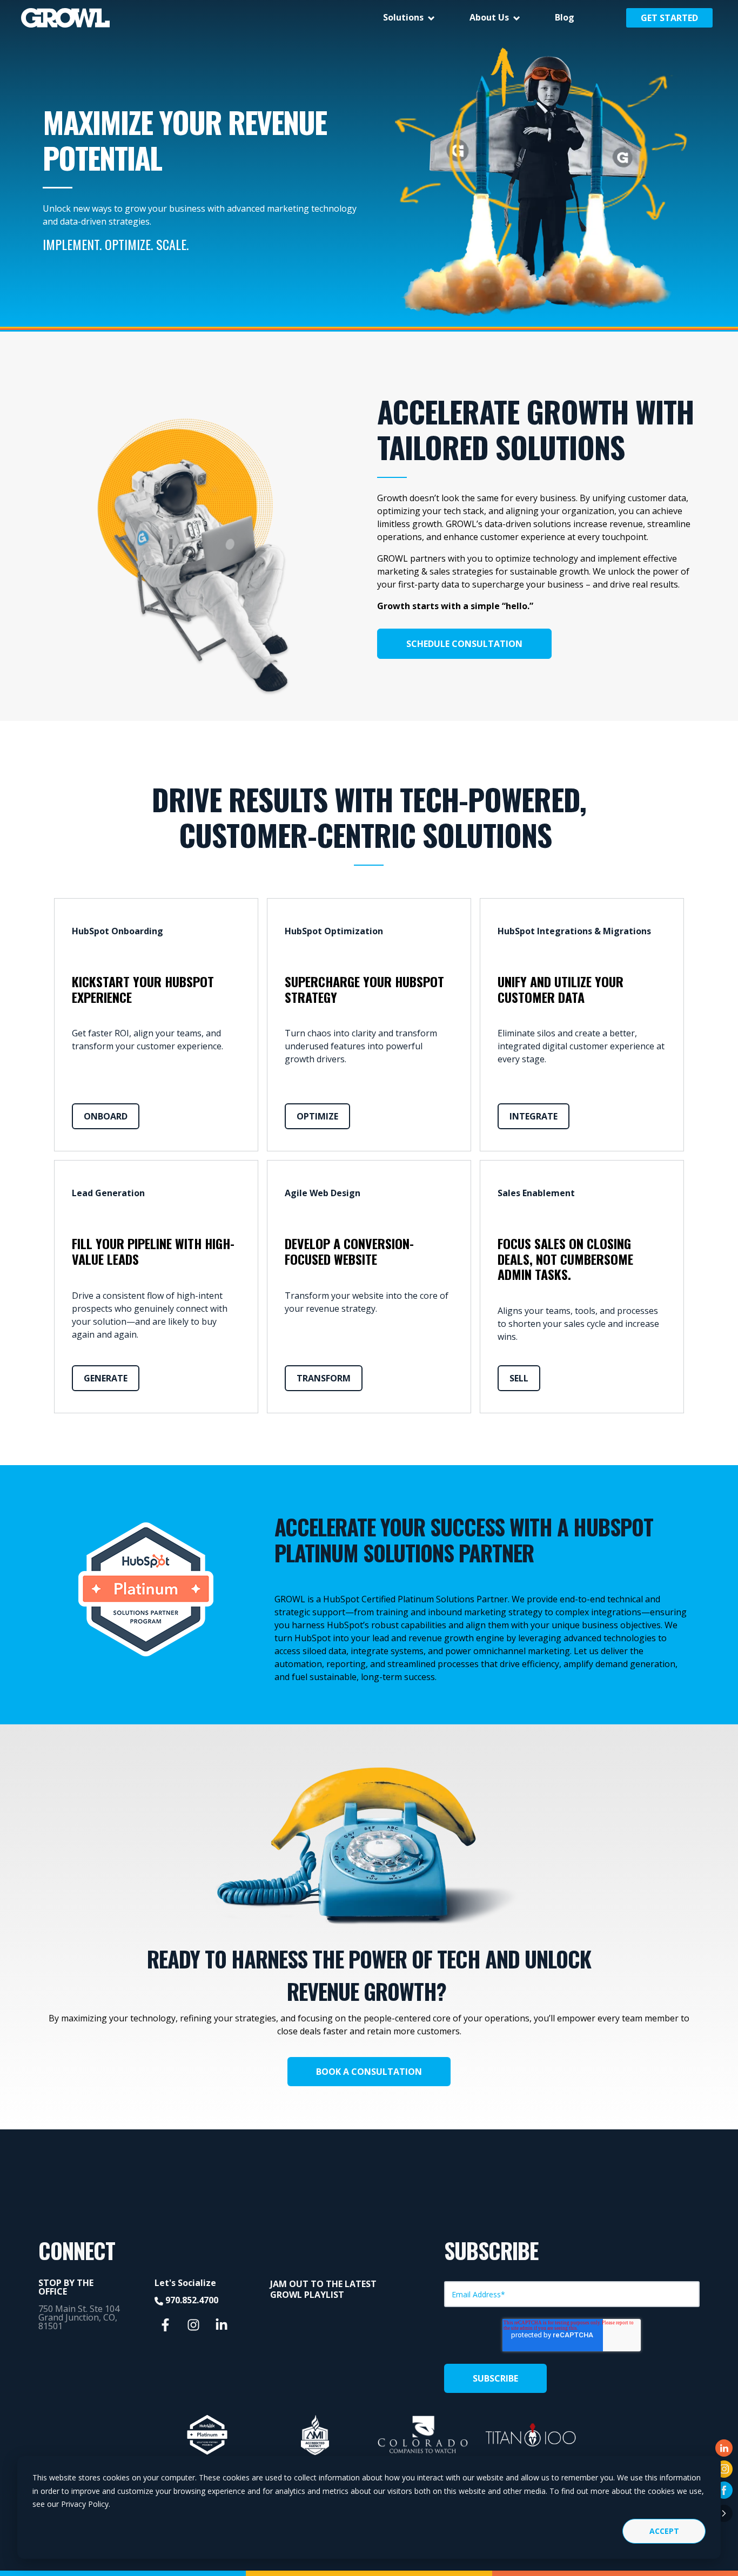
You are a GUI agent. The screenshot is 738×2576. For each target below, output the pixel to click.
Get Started (669, 18)
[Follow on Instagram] (724, 2469)
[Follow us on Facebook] (165, 2325)
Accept (664, 2531)
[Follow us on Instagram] (193, 2325)
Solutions (403, 17)
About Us (489, 17)
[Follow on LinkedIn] (724, 2448)
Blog (565, 17)
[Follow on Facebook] (724, 2490)
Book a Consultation (369, 2072)
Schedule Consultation (464, 644)
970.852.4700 (192, 2300)
